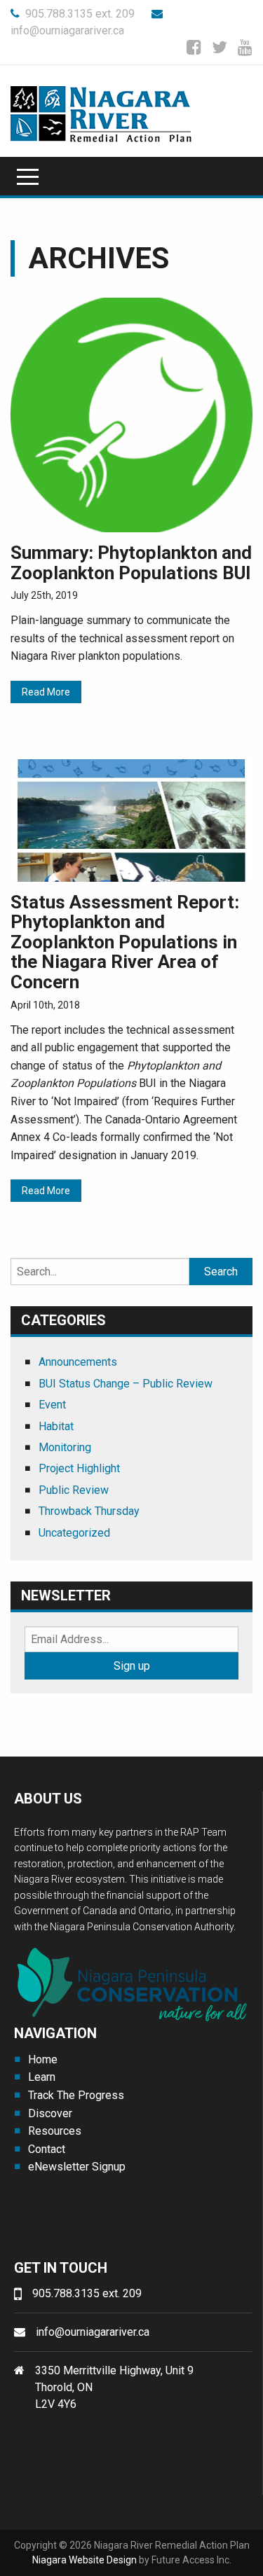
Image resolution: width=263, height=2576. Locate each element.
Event (52, 1405)
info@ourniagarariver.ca (93, 2332)
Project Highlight (79, 1468)
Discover (50, 2113)
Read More (46, 692)
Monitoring (65, 1447)
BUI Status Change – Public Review (126, 1384)
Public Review (74, 1490)
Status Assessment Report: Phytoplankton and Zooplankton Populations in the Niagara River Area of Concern (125, 942)
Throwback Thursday (89, 1511)
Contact (47, 2149)
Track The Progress (76, 2095)
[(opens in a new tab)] (131, 414)
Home (43, 2059)
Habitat (56, 1426)
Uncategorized (74, 1533)
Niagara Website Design (85, 2560)
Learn (42, 2077)
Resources (55, 2131)
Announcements (78, 1362)
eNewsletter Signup (77, 2167)
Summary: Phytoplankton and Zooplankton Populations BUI (131, 563)
